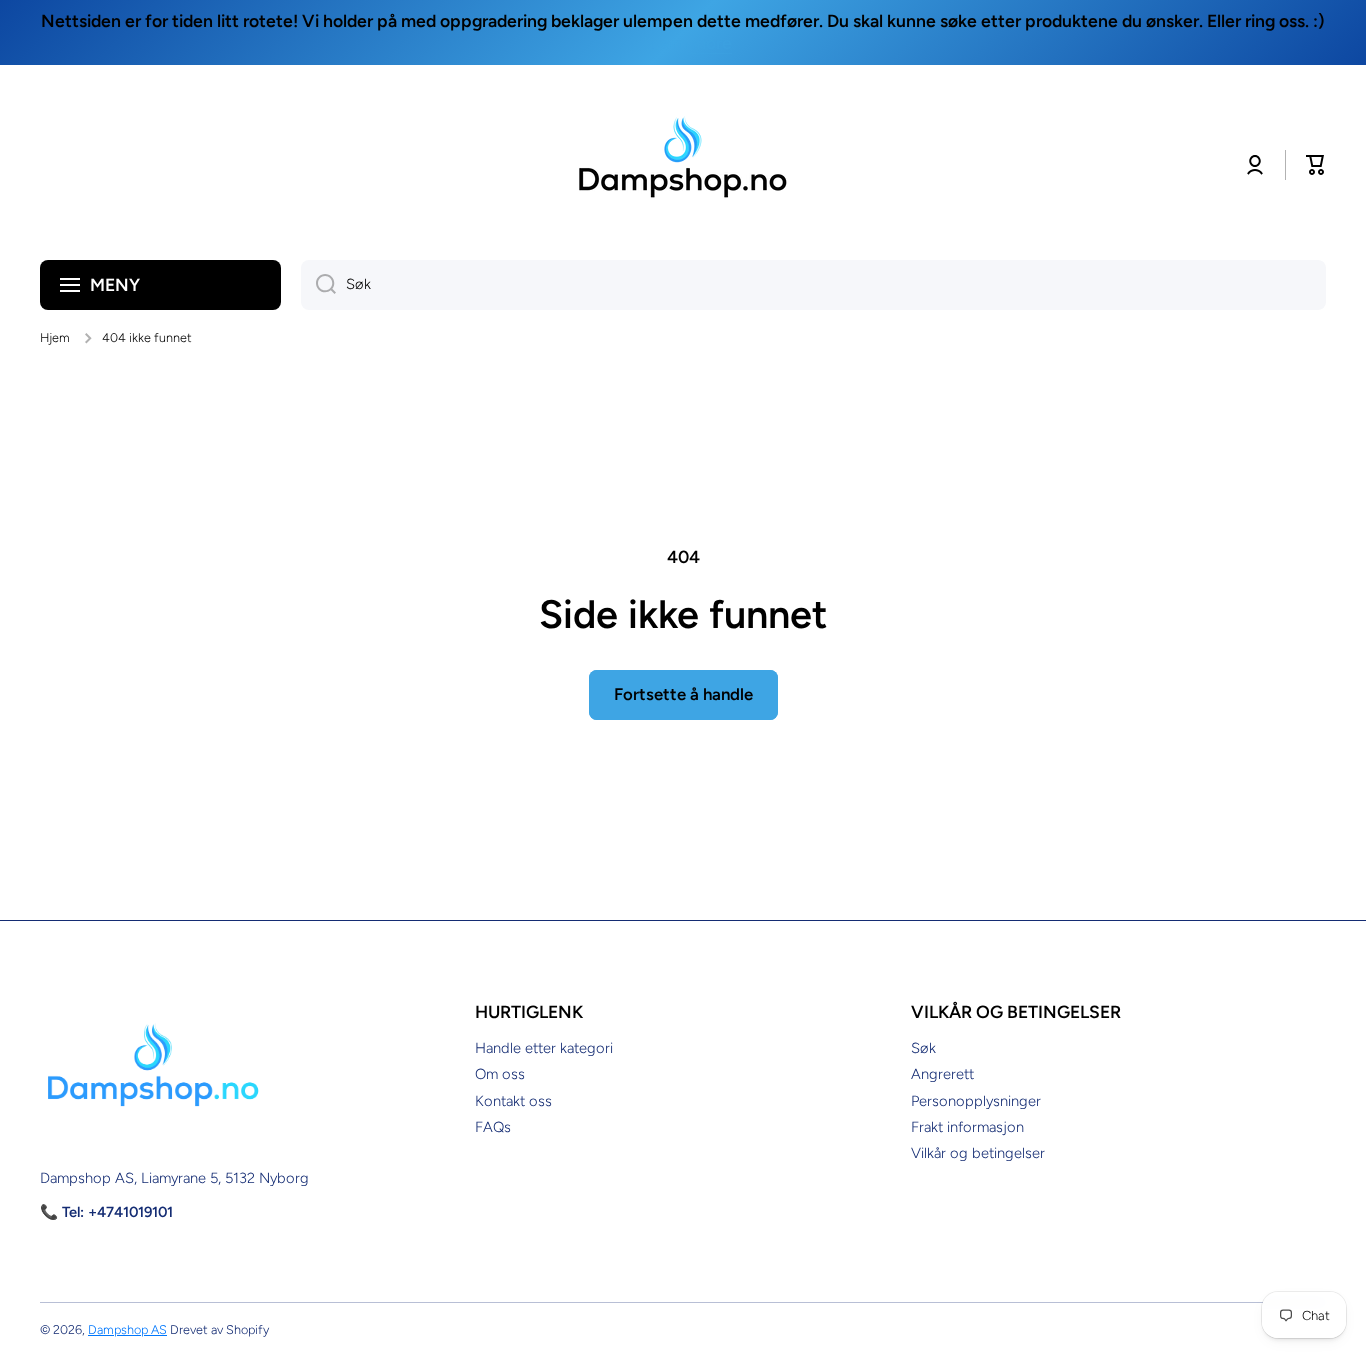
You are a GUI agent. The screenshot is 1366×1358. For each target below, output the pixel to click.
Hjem (55, 337)
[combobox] (813, 285)
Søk (923, 1048)
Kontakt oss (513, 1101)
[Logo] (683, 165)
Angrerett (942, 1074)
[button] (1316, 165)
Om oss (500, 1074)
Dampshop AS (127, 1329)
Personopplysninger (976, 1101)
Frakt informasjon (967, 1127)
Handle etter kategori (544, 1048)
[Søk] (318, 285)
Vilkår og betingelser (978, 1153)
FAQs (493, 1127)
